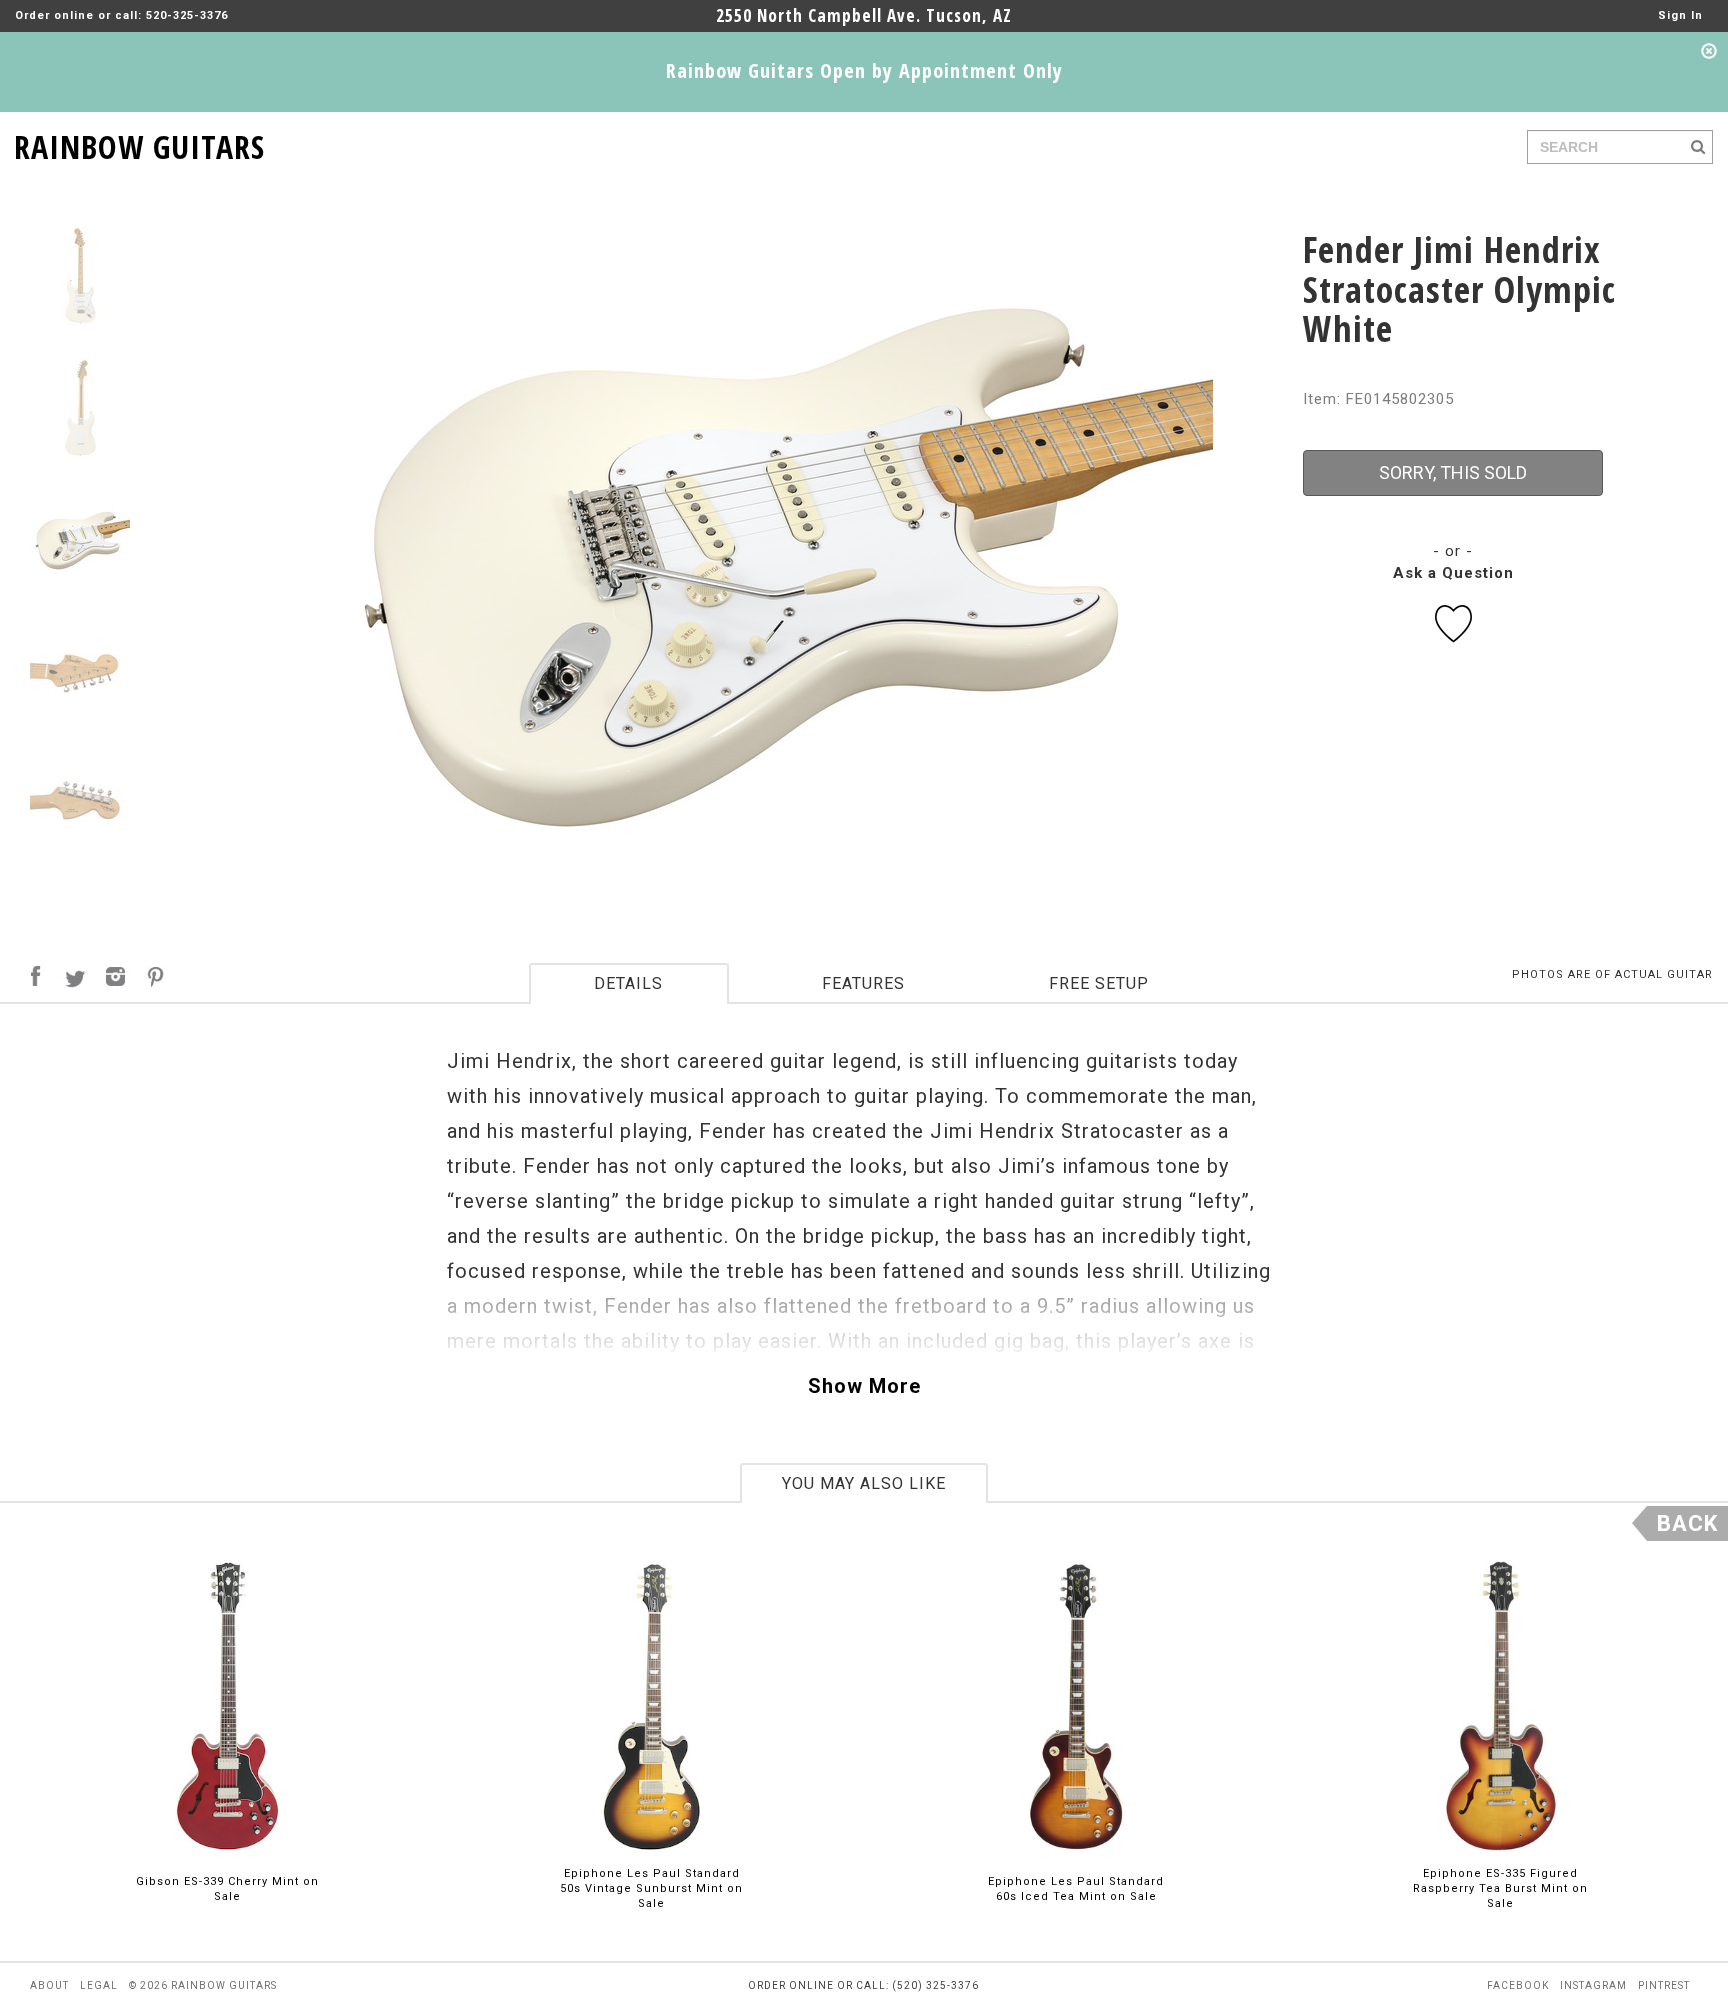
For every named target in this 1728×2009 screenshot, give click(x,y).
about (49, 1985)
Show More (864, 1386)
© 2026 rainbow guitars (203, 1985)
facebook (1518, 1985)
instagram (1593, 1985)
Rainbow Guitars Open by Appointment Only (864, 70)
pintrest (1664, 1985)
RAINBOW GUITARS (139, 143)
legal (99, 1985)
